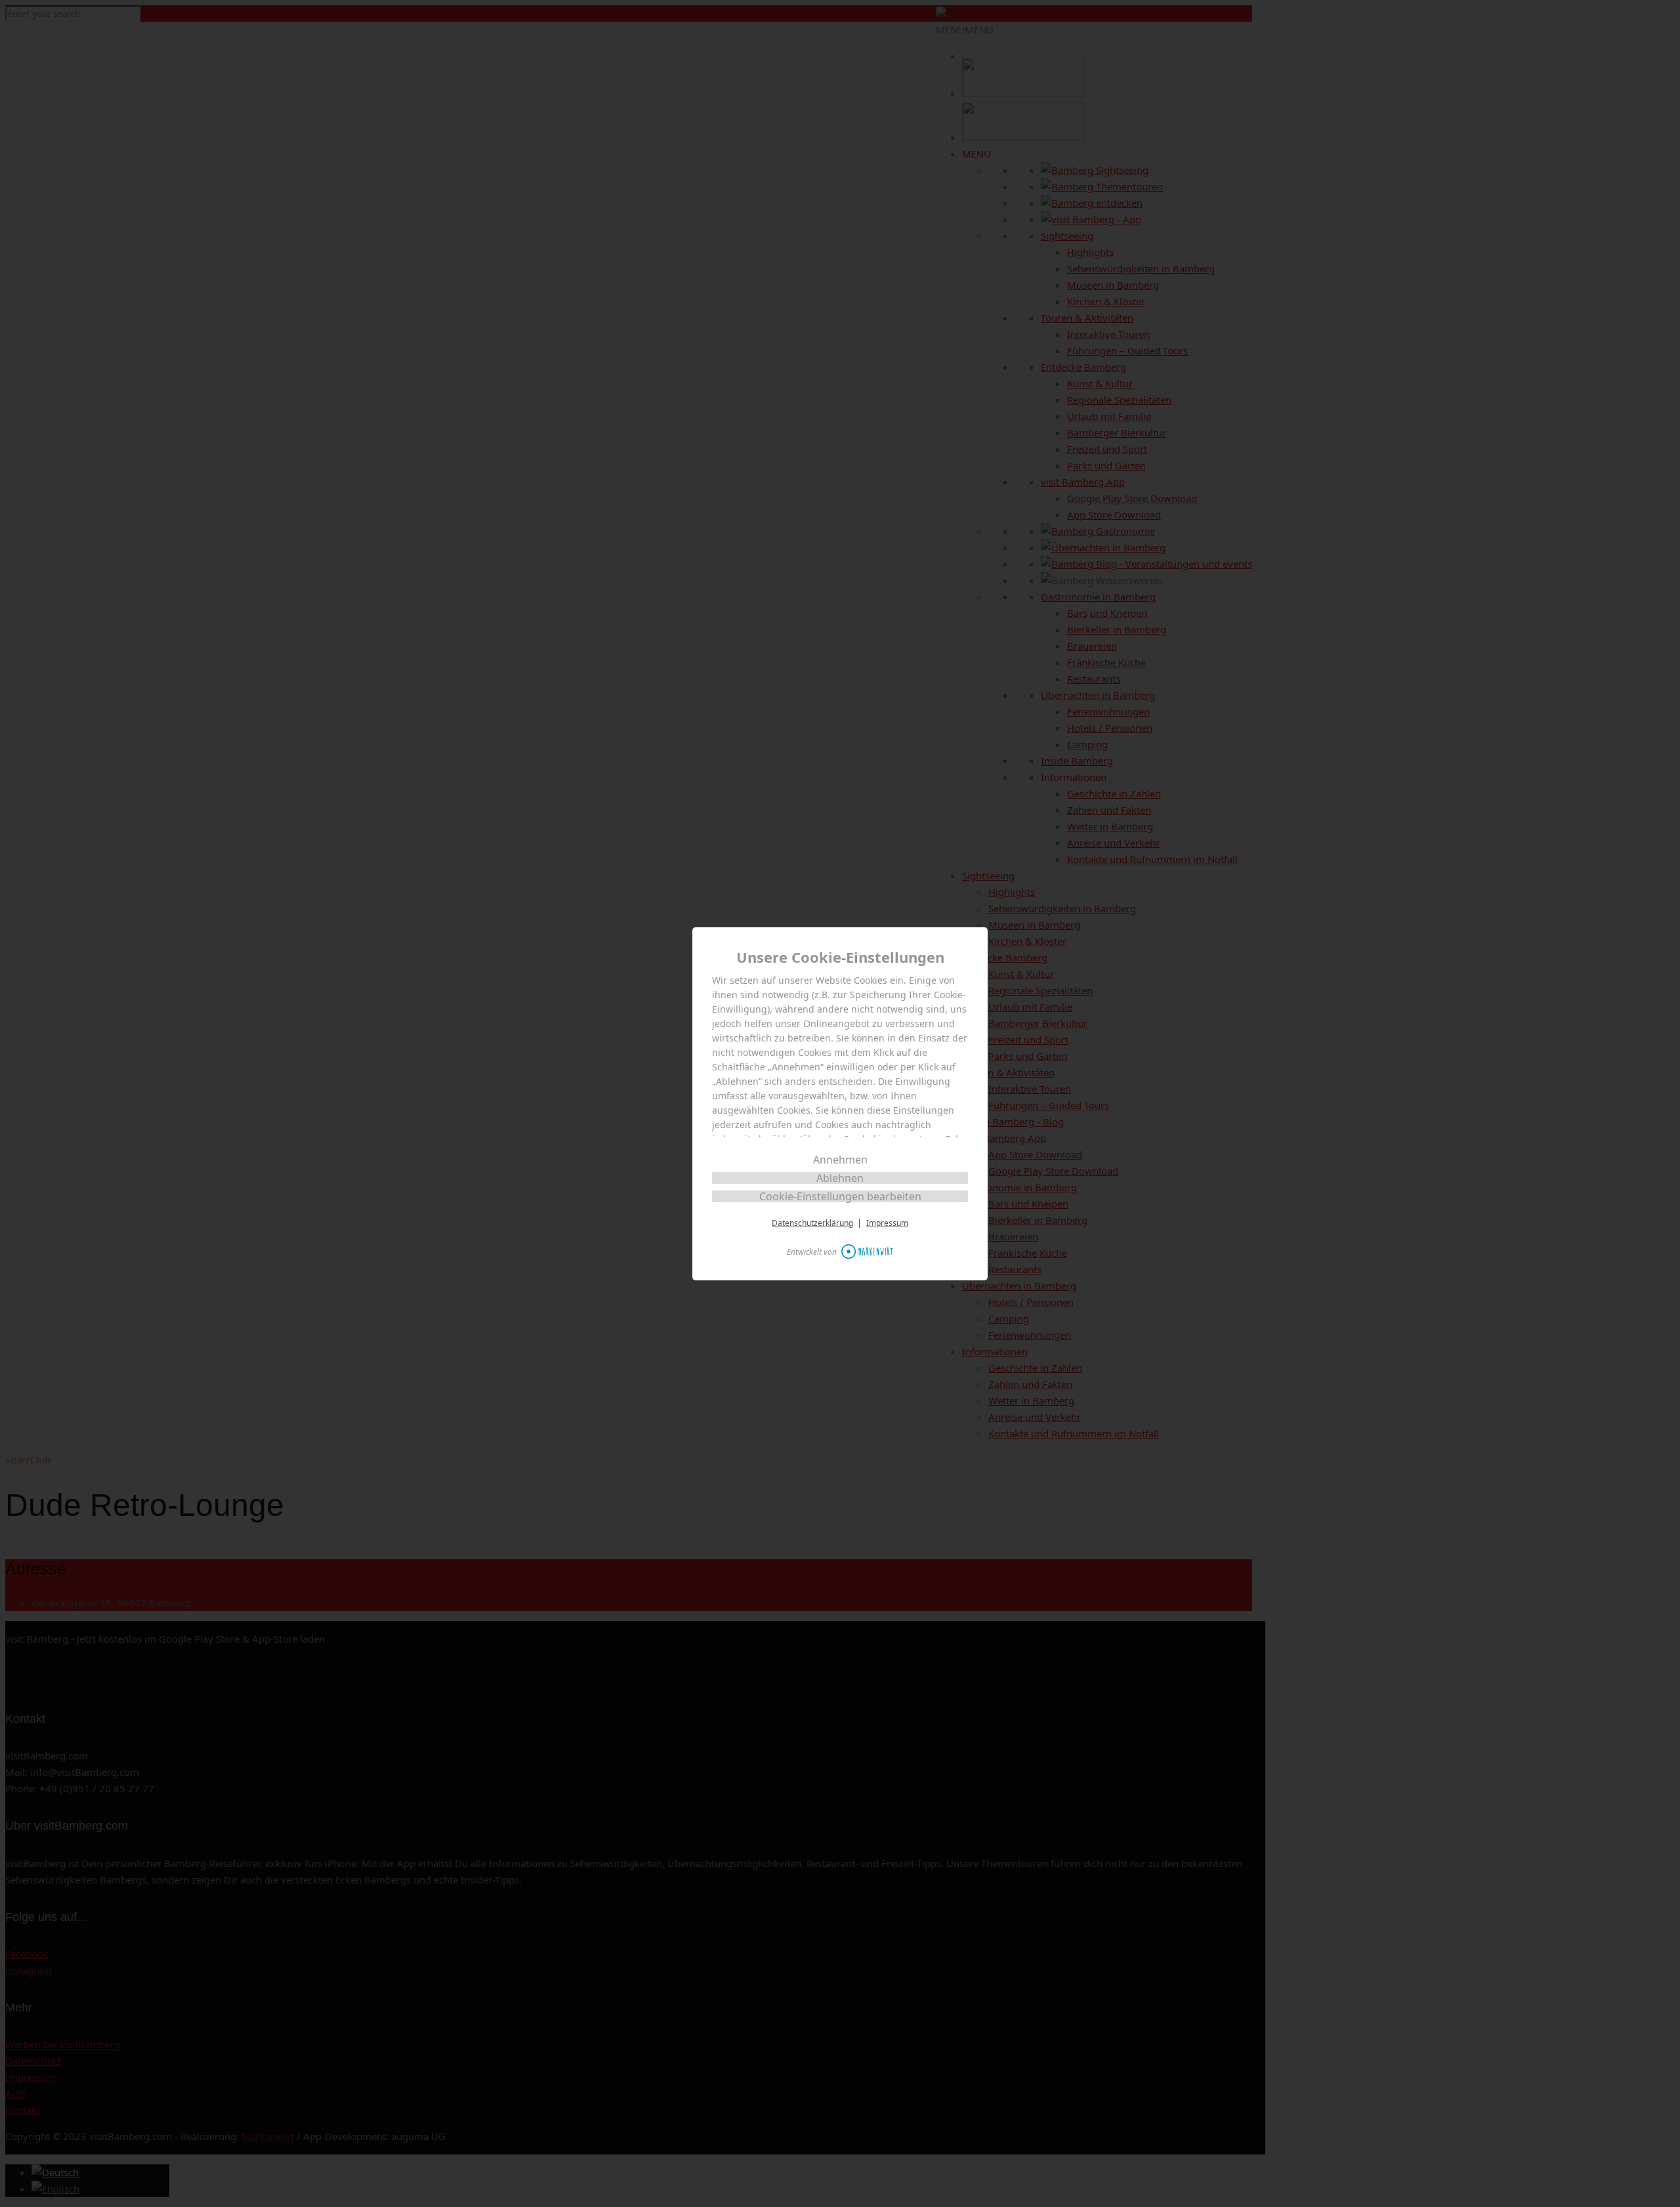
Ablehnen (840, 1178)
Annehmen (840, 1160)
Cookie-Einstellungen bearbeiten (840, 1196)
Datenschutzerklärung (812, 1223)
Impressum (887, 1223)
